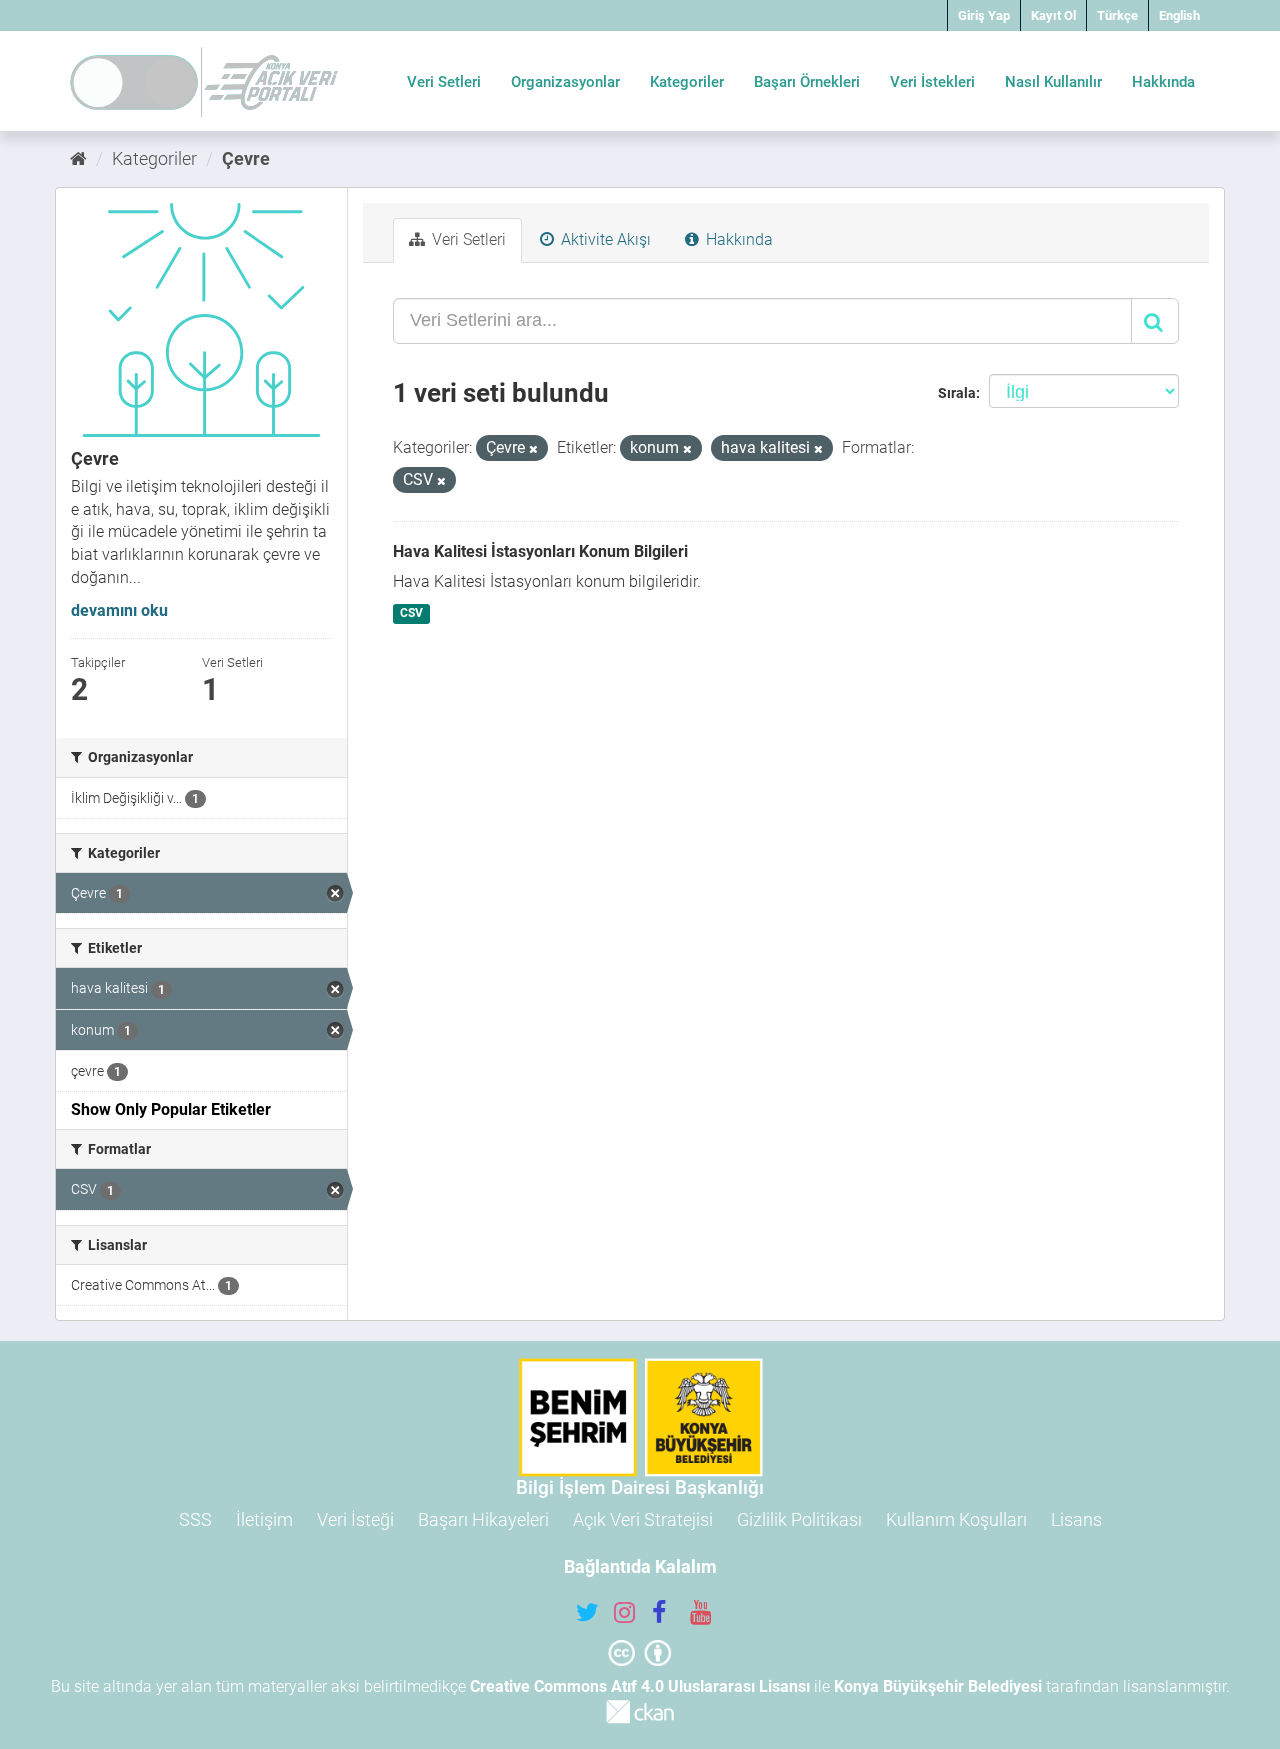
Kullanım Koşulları (956, 1519)
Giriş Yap (984, 15)
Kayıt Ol (1053, 15)
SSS (195, 1519)
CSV (411, 613)
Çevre (246, 158)
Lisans (1076, 1519)
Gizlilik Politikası (799, 1519)
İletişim (264, 1519)
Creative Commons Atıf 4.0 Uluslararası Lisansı (640, 1686)
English (1179, 15)
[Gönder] (1155, 321)
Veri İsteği (355, 1519)
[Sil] (533, 449)
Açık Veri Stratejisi (643, 1519)
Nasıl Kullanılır (1053, 82)
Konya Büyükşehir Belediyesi (938, 1686)
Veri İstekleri (932, 82)
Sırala (957, 393)
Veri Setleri (444, 82)
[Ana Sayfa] (78, 158)
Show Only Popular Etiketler (171, 1109)
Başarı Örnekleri (807, 82)
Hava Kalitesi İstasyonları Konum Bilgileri (540, 551)
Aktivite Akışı (604, 239)
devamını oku (119, 610)
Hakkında (1163, 82)
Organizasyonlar (565, 82)
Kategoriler (687, 82)
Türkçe (1117, 15)
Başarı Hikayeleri (483, 1519)
